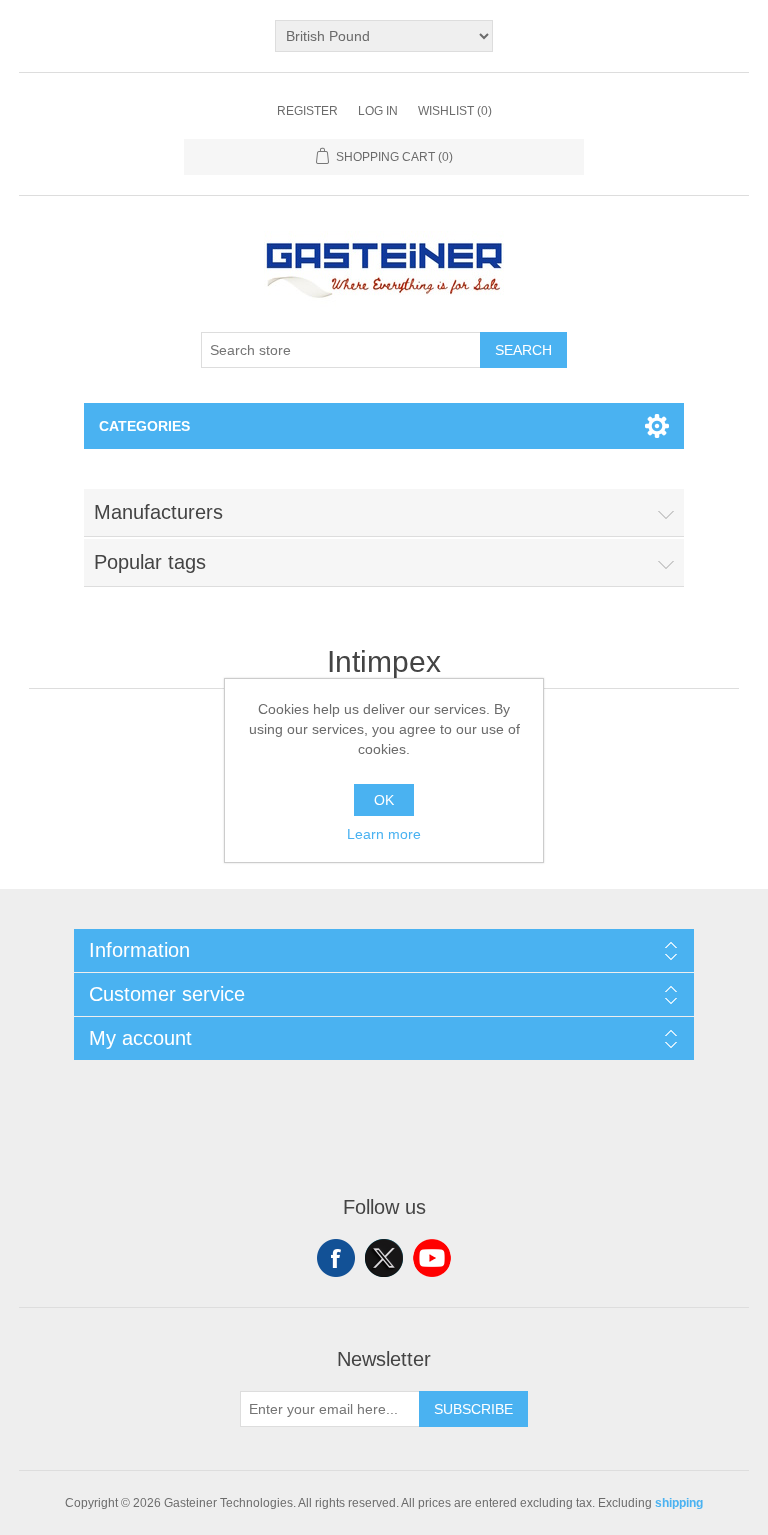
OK (384, 800)
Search (523, 350)
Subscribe (473, 1409)
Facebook (336, 1258)
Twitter (384, 1258)
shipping (679, 1503)
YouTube (432, 1258)
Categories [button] (144, 426)
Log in (378, 111)
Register (307, 111)
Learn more (384, 834)
